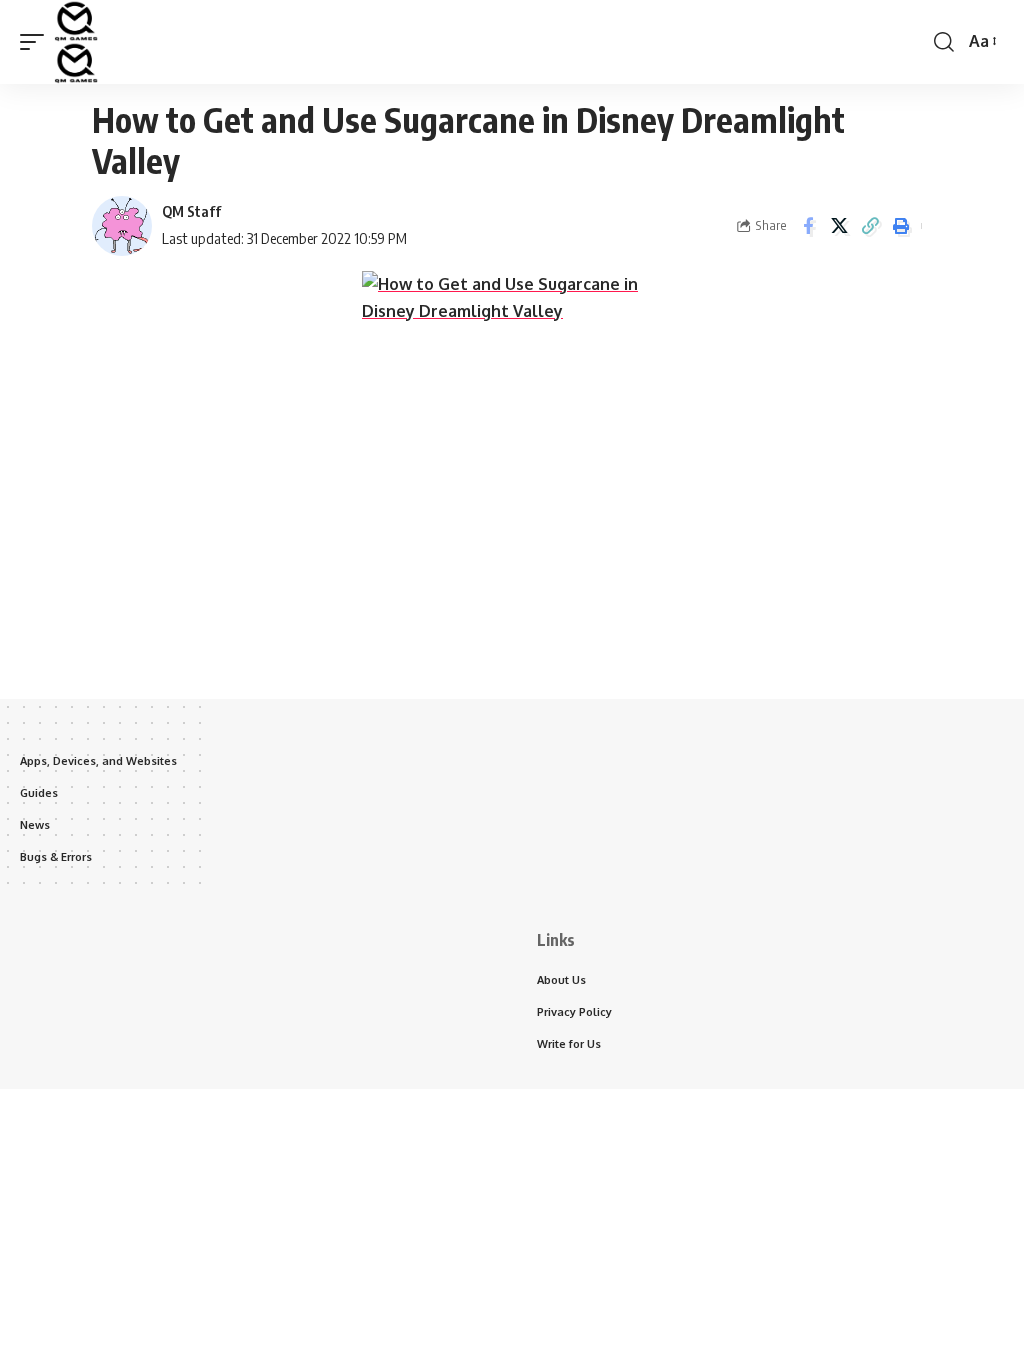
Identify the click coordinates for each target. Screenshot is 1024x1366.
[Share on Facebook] (808, 226)
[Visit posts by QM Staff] (122, 226)
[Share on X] (839, 226)
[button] (37, 42)
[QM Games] (76, 42)
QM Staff (191, 211)
